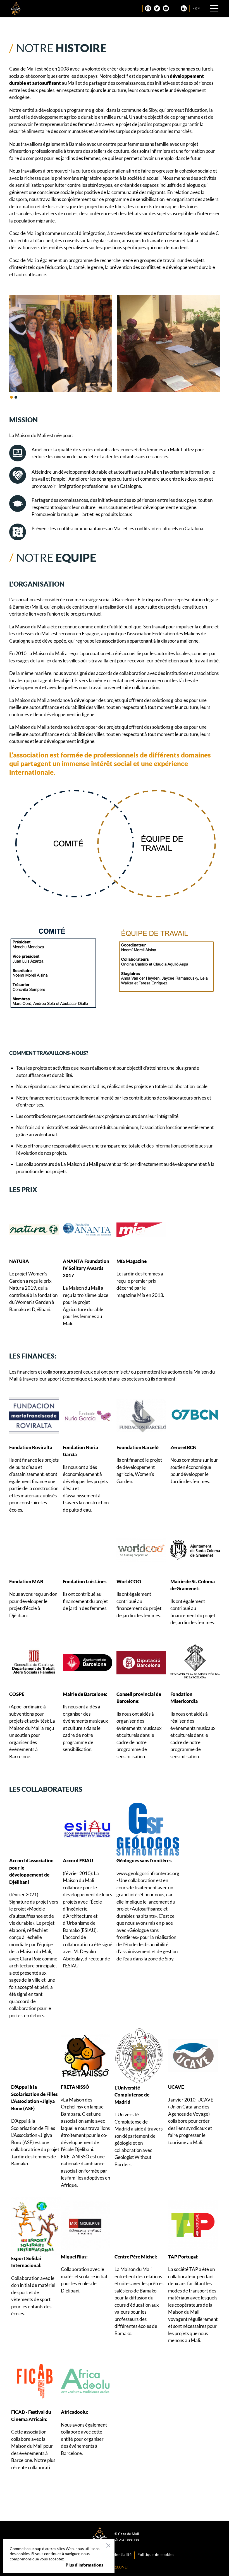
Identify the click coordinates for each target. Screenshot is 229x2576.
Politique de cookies (156, 2555)
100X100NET (117, 2567)
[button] (11, 397)
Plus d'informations (84, 2565)
